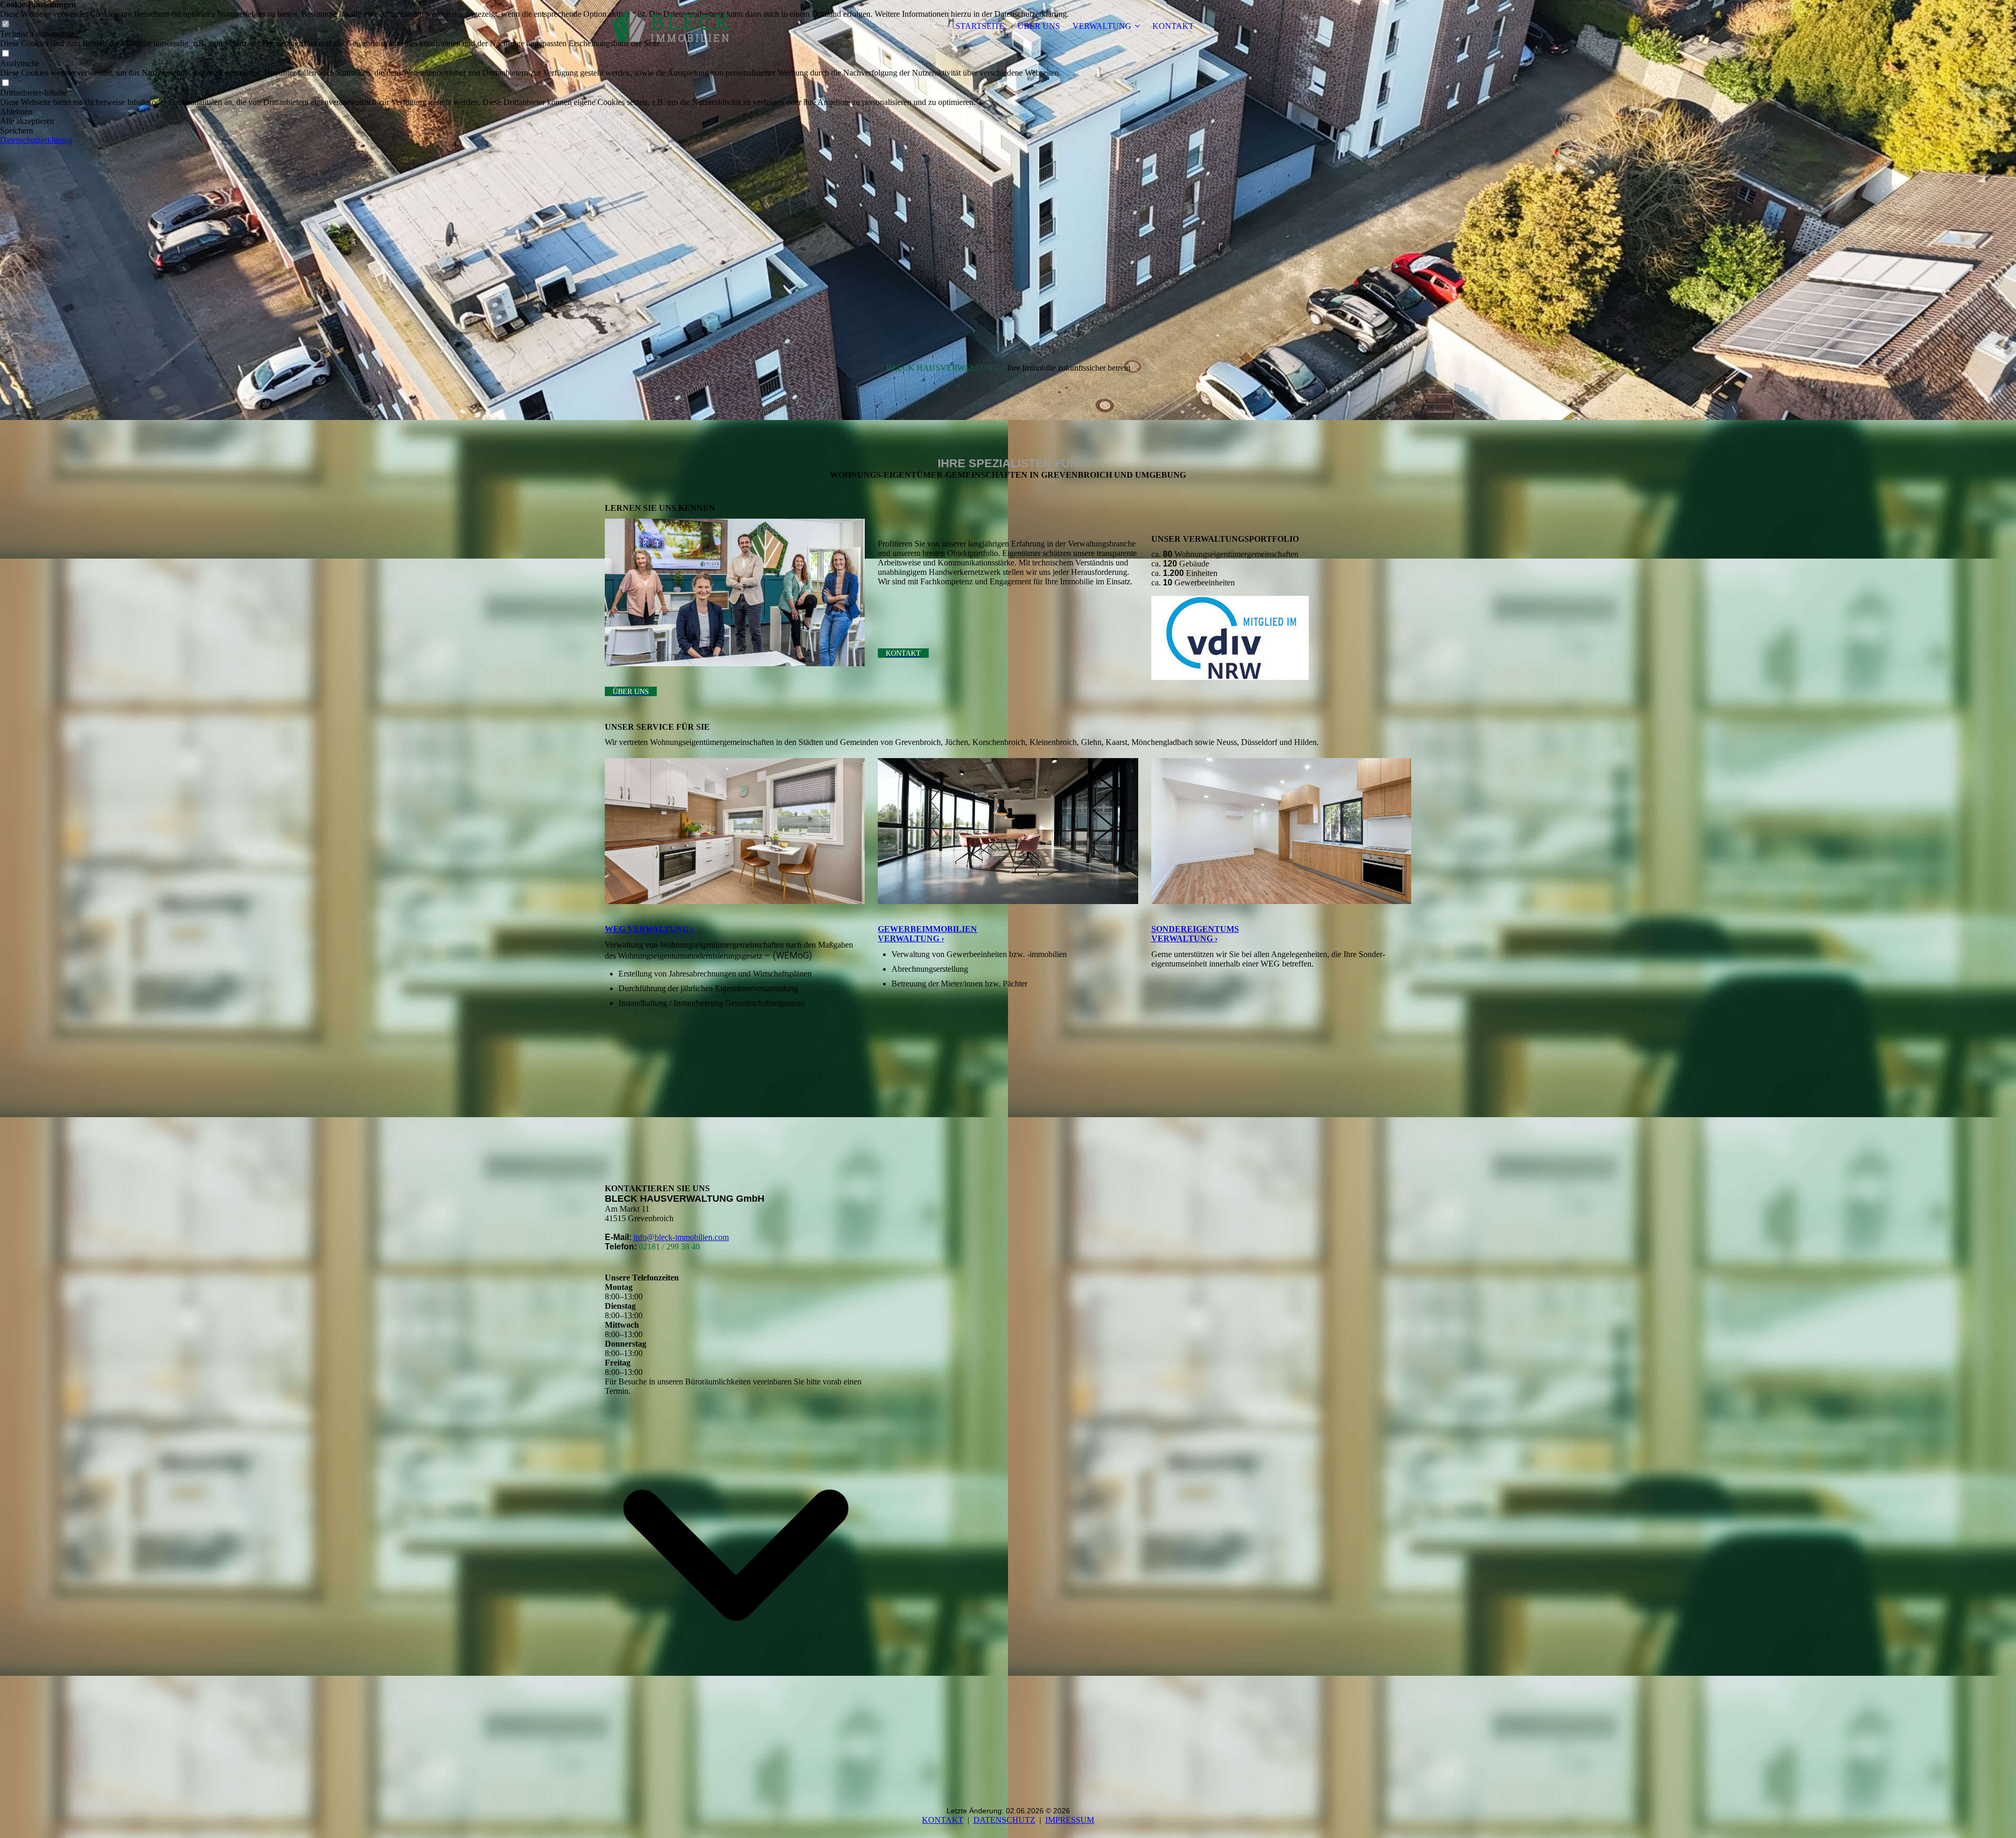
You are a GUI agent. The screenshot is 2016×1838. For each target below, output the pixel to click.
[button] (534, 112)
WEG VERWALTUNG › (649, 929)
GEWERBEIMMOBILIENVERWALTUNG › (927, 934)
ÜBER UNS (1039, 26)
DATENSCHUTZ (1004, 1820)
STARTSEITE (980, 26)
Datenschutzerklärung (36, 140)
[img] (670, 26)
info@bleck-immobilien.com (681, 1237)
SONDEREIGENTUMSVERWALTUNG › (1195, 934)
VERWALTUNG (1102, 26)
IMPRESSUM (1070, 1820)
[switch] (5, 54)
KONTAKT (1173, 26)
